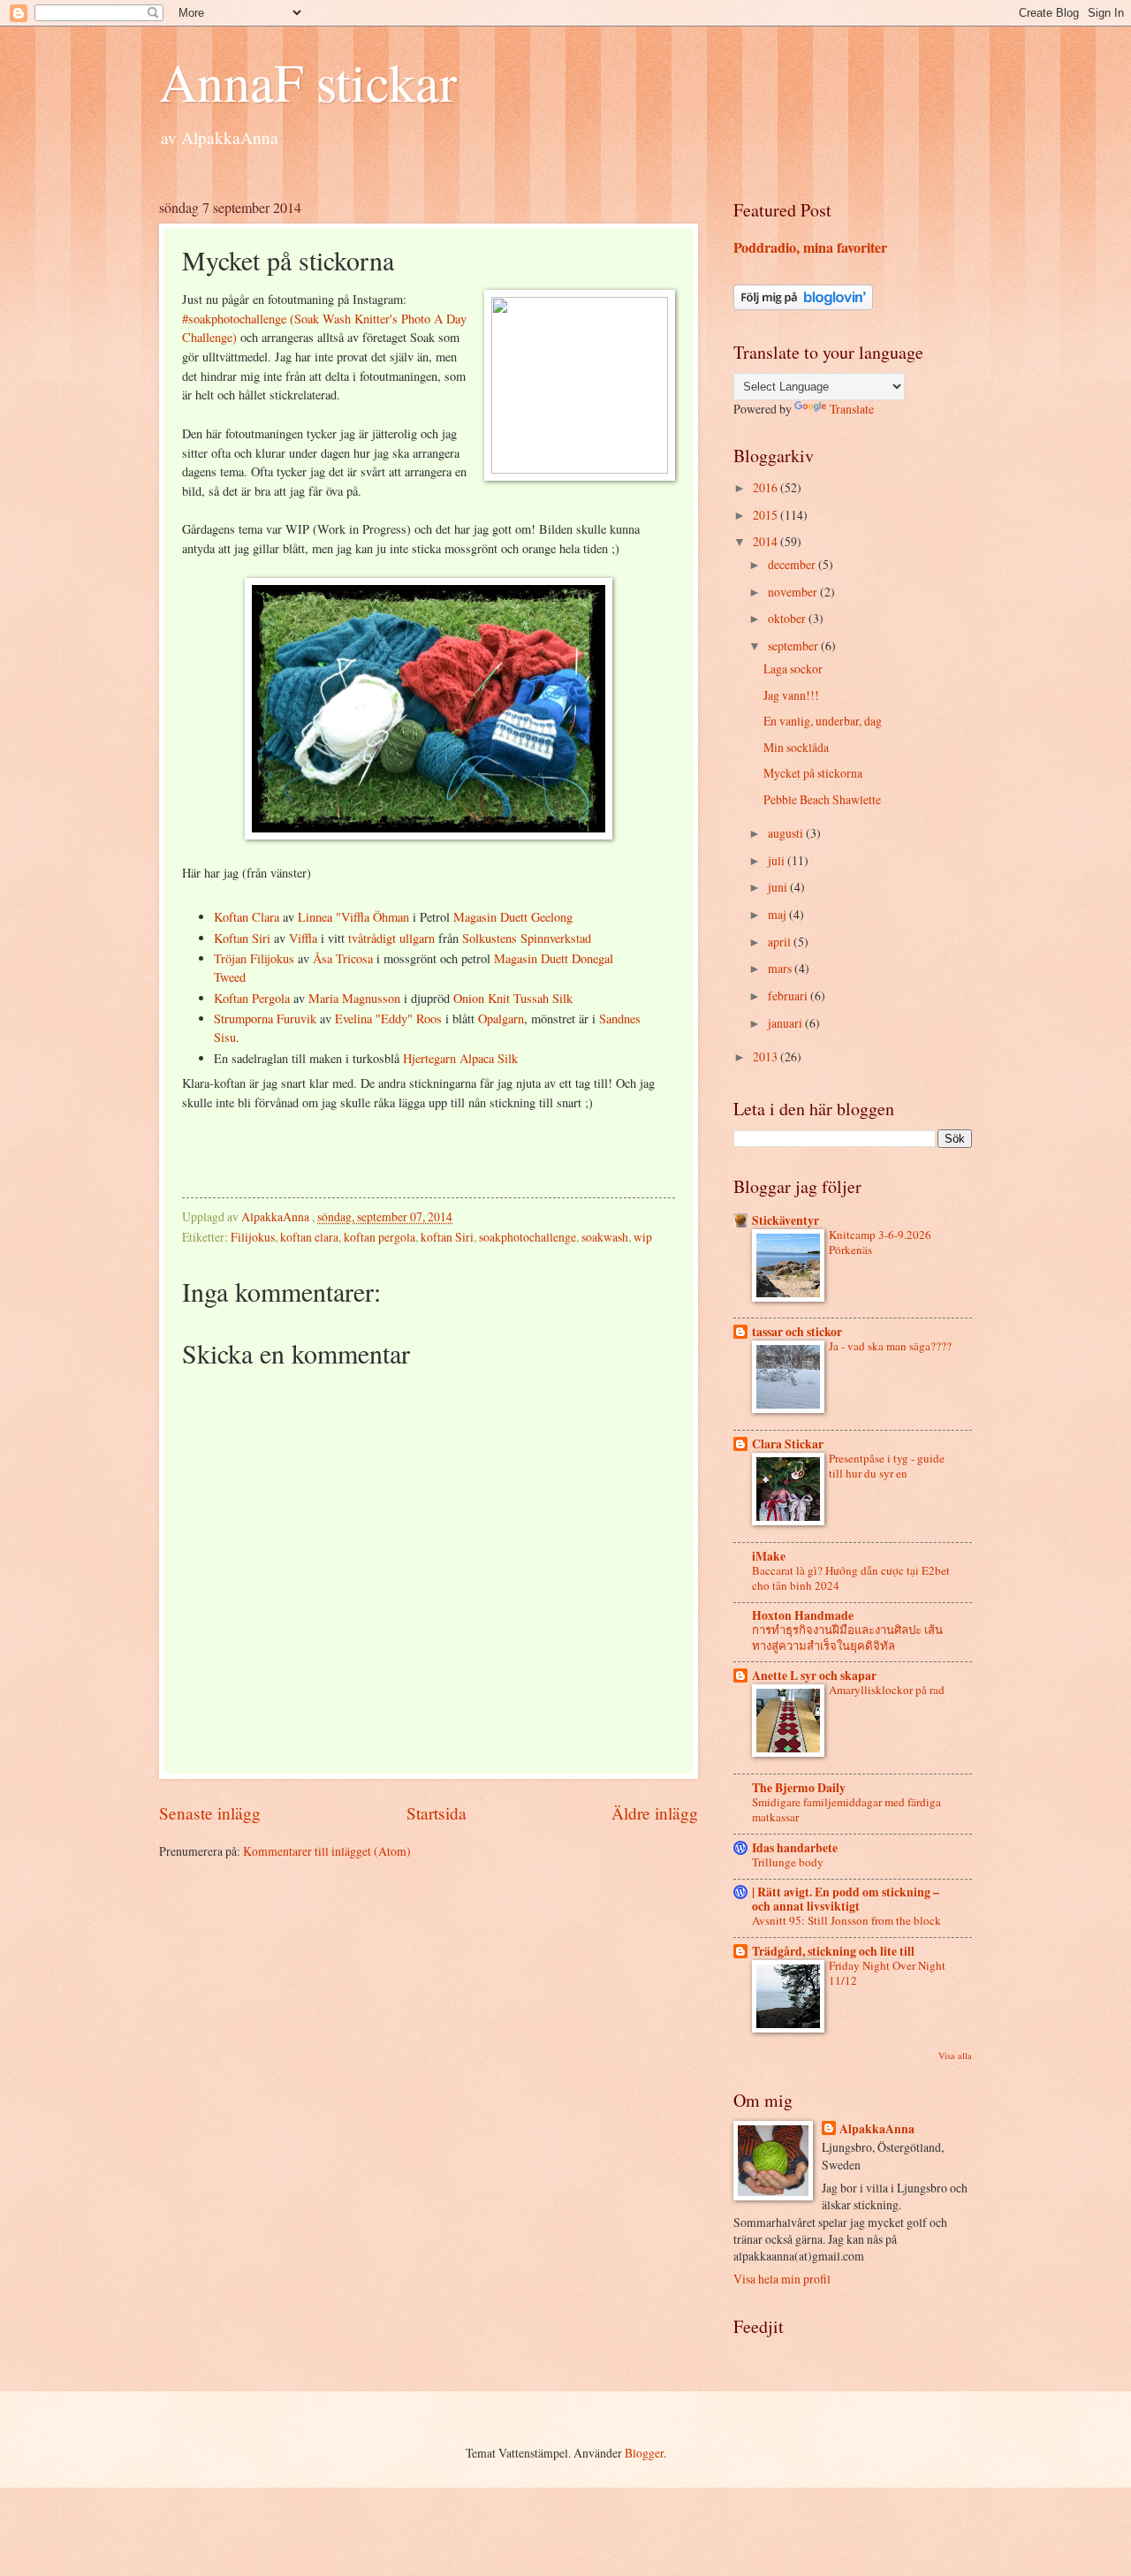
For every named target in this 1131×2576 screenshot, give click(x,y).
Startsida (436, 1813)
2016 (767, 487)
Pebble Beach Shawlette (822, 799)
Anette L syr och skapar (814, 1676)
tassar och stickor (797, 1332)
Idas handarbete (795, 1848)
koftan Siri (447, 1237)
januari (786, 1023)
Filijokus (253, 1237)
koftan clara (309, 1237)
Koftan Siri (242, 938)
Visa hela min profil (782, 2279)
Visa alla (955, 2055)
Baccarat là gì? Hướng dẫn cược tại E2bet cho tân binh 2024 (851, 1578)
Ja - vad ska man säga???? (890, 1346)
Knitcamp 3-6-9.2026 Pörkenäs (880, 1242)
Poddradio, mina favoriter (810, 247)
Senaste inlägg (210, 1813)
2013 (767, 1056)
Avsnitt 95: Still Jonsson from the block (846, 1920)
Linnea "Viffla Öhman (353, 917)
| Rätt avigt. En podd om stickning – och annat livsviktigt (846, 1899)
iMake (769, 1556)
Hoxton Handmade (803, 1615)
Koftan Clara (247, 917)
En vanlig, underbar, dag (823, 721)
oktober (788, 618)
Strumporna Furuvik (265, 1018)
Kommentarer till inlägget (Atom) (327, 1851)
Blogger (644, 2453)
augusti (787, 833)
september (794, 646)
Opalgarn (501, 1018)
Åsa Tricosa (343, 958)
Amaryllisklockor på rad (887, 1690)
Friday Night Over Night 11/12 (887, 1973)
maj (778, 914)
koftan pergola (380, 1237)
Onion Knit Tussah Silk (513, 998)
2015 (767, 515)
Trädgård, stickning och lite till (833, 1951)
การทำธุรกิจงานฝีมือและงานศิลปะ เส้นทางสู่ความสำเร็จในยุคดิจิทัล (847, 1637)
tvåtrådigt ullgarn (391, 938)
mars (781, 968)
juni (779, 887)
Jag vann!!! (791, 695)
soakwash (605, 1237)
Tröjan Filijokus (254, 958)
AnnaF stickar (308, 81)
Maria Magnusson (354, 998)
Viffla (305, 938)
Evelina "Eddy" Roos (388, 1018)
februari (789, 995)
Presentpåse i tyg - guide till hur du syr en (887, 1466)
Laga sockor (793, 669)
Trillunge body (788, 1862)
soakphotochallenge (528, 1237)
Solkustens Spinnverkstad (527, 938)
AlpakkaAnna (877, 2129)
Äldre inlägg (655, 1813)
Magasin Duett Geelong (513, 917)
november (794, 592)
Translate (852, 409)
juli (778, 860)
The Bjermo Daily (799, 1788)
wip (643, 1237)
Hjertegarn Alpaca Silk (460, 1058)
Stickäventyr (786, 1220)
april (781, 942)
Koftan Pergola (252, 998)
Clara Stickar (788, 1444)
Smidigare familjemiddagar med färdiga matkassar (846, 1809)
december (793, 564)
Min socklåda (796, 747)
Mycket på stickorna (813, 773)
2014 (767, 541)
